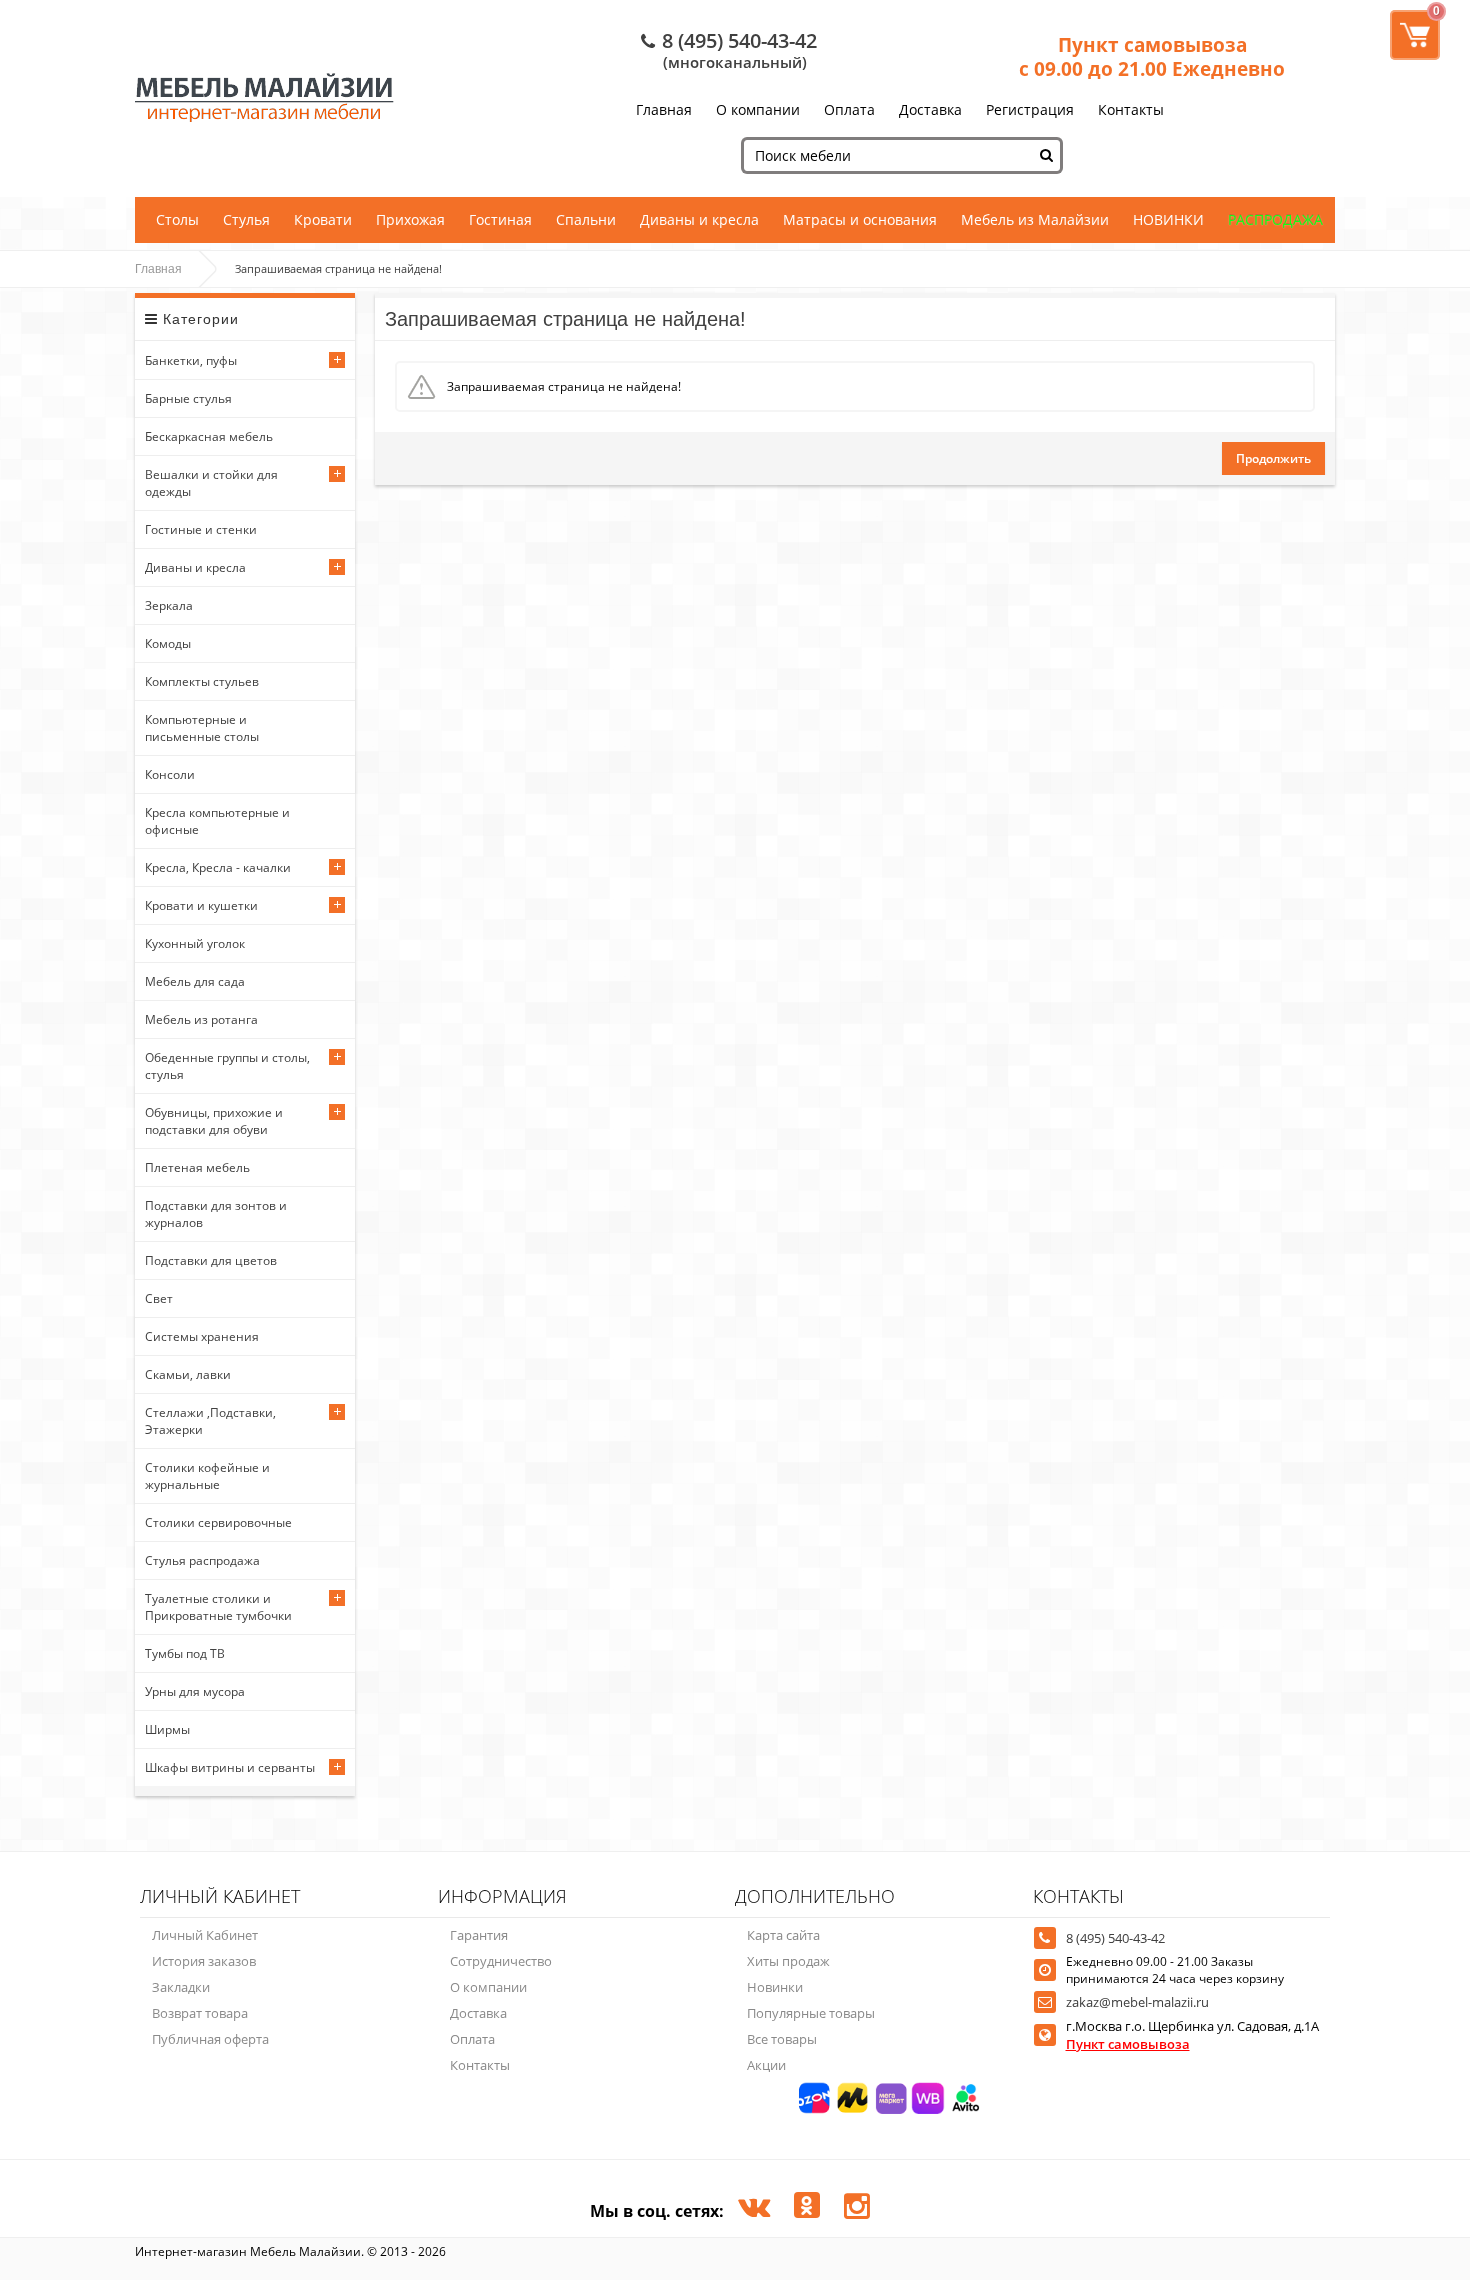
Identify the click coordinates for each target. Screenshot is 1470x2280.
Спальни (586, 219)
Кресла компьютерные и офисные (217, 821)
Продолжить (1273, 458)
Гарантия (479, 1935)
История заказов (204, 1961)
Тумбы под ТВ (185, 1653)
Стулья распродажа (202, 1560)
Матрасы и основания (860, 219)
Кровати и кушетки (201, 905)
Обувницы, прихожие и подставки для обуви (214, 1121)
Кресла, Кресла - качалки (218, 867)
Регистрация (1030, 109)
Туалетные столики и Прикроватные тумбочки (218, 1607)
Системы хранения (202, 1336)
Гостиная (500, 219)
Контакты (1131, 109)
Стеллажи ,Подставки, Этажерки (210, 1421)
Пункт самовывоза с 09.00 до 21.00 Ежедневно (1152, 57)
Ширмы (167, 1729)
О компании (758, 109)
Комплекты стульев (202, 681)
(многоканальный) (735, 62)
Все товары (782, 2039)
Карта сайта (783, 1935)
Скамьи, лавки (188, 1374)
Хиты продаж (788, 1961)
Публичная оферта (210, 2039)
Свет (159, 1298)
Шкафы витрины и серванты (230, 1767)
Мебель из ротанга (201, 1019)
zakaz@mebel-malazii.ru (1137, 2002)
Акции (766, 2065)
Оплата (849, 109)
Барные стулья (188, 398)
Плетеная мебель (197, 1167)
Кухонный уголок (195, 943)
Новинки (775, 1987)
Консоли (170, 774)
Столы (177, 219)
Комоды (168, 643)
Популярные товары (811, 2013)
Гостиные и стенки (201, 529)
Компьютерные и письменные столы (202, 728)
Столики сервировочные (218, 1522)
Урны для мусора (195, 1691)
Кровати (323, 219)
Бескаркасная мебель (209, 436)
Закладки (181, 1987)
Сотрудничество (501, 1961)
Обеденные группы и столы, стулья (227, 1066)
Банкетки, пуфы (191, 360)
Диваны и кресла (699, 219)
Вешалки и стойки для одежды (211, 483)
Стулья (246, 219)
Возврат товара (200, 2013)
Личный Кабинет (205, 1935)
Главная (664, 109)
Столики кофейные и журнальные (207, 1476)
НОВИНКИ (1168, 219)
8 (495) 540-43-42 (739, 40)
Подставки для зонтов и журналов (216, 1214)
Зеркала (169, 605)
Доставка (930, 109)
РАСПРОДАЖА (1275, 219)
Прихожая (410, 219)
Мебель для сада (195, 981)
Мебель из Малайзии (1035, 219)
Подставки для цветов (211, 1260)
